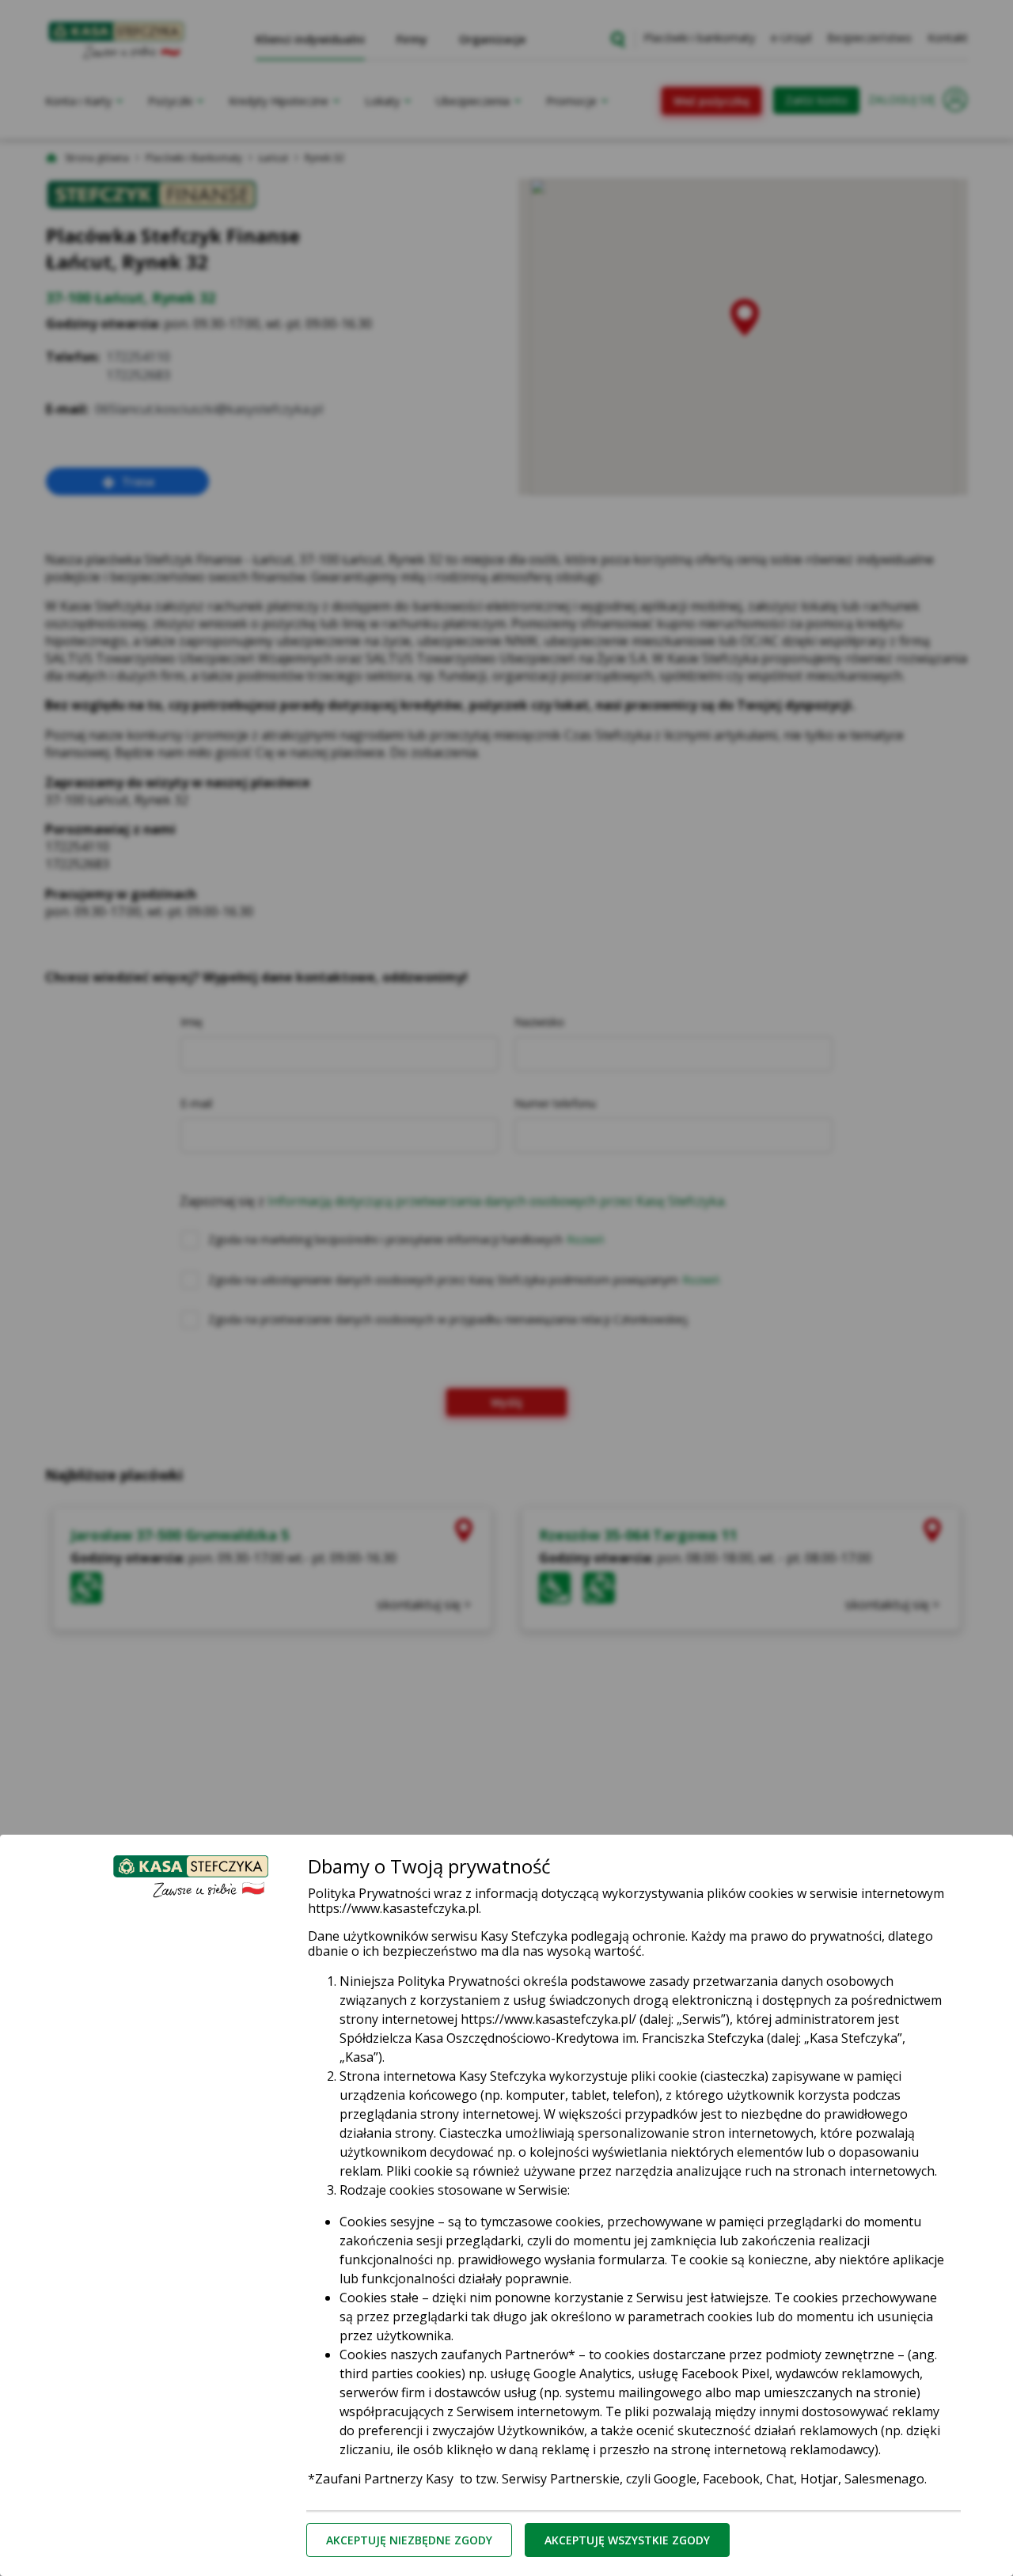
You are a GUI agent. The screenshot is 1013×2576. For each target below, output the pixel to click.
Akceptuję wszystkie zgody (627, 2540)
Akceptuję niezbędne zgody (409, 2540)
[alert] (506, 1288)
